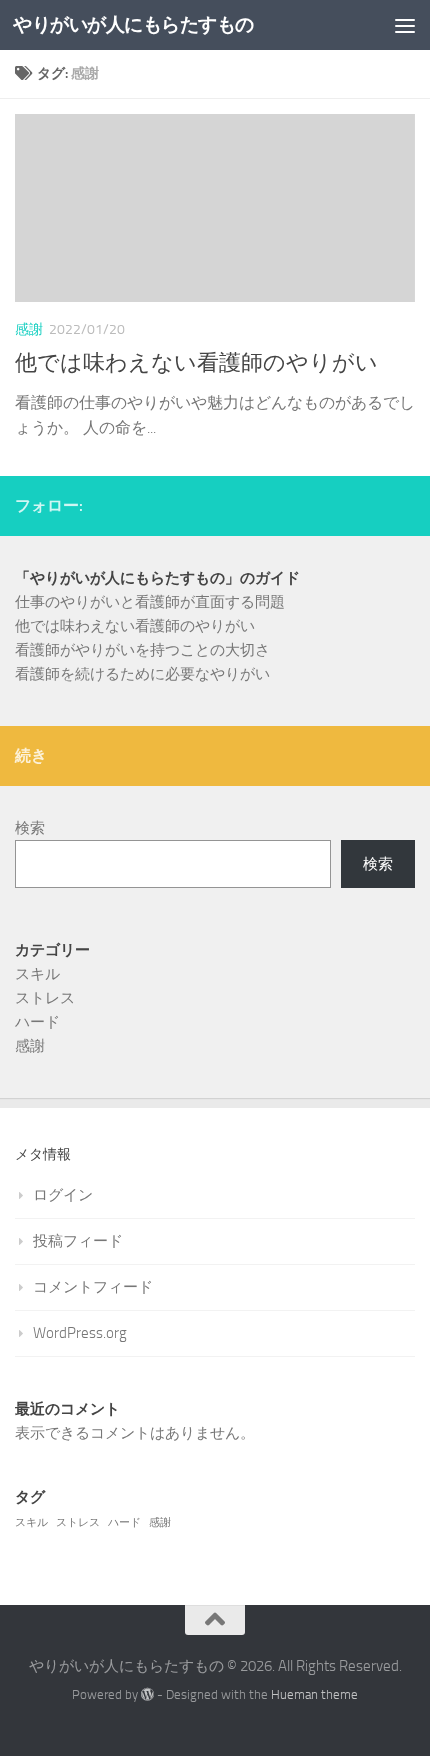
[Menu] (405, 25)
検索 (30, 828)
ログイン (63, 1195)
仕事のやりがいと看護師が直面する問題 (150, 602)
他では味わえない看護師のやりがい (196, 363)
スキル (37, 974)
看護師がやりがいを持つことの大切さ (142, 650)
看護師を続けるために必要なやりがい (142, 674)
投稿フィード (78, 1241)
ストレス (45, 998)
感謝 (29, 329)
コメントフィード (93, 1287)
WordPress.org (80, 1333)
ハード (37, 1022)
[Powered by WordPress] (147, 1694)
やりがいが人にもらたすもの (133, 24)
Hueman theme (314, 1694)
